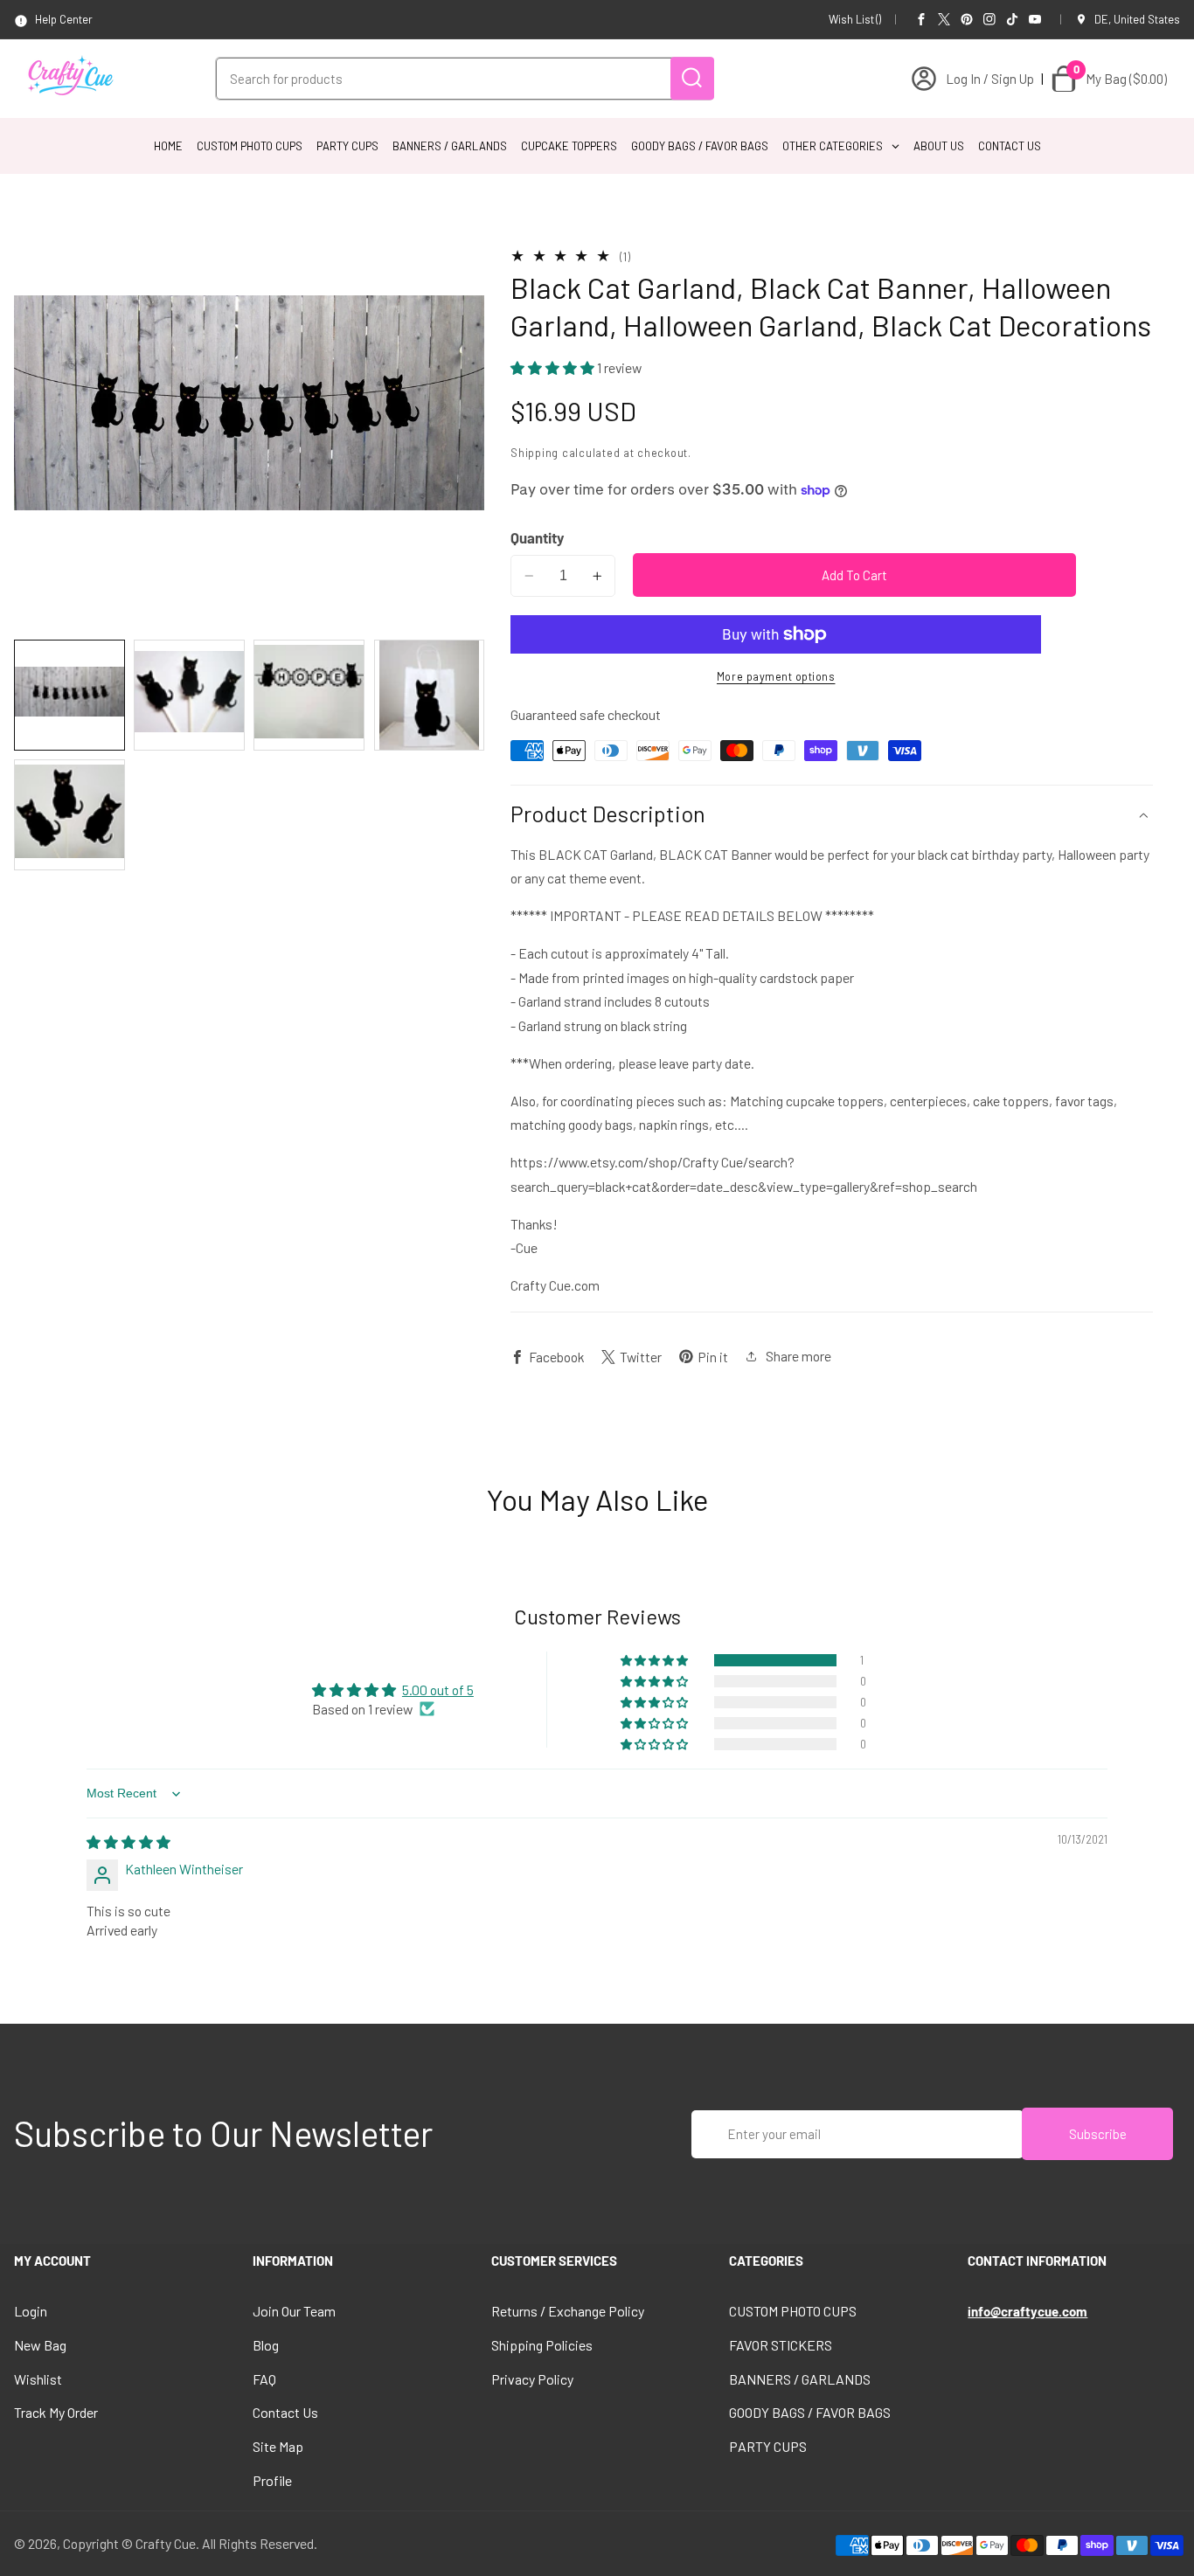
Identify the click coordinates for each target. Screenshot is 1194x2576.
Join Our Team (294, 2311)
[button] (554, 367)
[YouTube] (1035, 19)
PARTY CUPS (768, 2446)
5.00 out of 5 (438, 1690)
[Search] (692, 78)
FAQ (264, 2379)
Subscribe (1098, 2134)
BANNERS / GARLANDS (800, 2379)
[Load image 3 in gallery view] (309, 695)
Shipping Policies (542, 2345)
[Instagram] (989, 19)
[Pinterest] (967, 19)
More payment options (776, 676)
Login (31, 2311)
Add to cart (854, 575)
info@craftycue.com (1027, 2311)
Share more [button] (798, 1357)
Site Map (278, 2446)
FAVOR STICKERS (781, 2345)
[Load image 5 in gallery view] (69, 815)
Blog (266, 2345)
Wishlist (38, 2379)
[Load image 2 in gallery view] (189, 695)
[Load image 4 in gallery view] (430, 695)
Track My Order (56, 2412)
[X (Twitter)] (944, 19)
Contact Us (285, 2412)
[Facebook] (921, 19)
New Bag (40, 2345)
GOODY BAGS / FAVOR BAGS (810, 2412)
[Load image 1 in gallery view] (69, 695)
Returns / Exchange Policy (568, 2311)
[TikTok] (1012, 19)
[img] (128, 1842)
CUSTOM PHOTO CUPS (793, 2311)
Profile (272, 2480)
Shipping (535, 454)
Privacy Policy (532, 2379)
